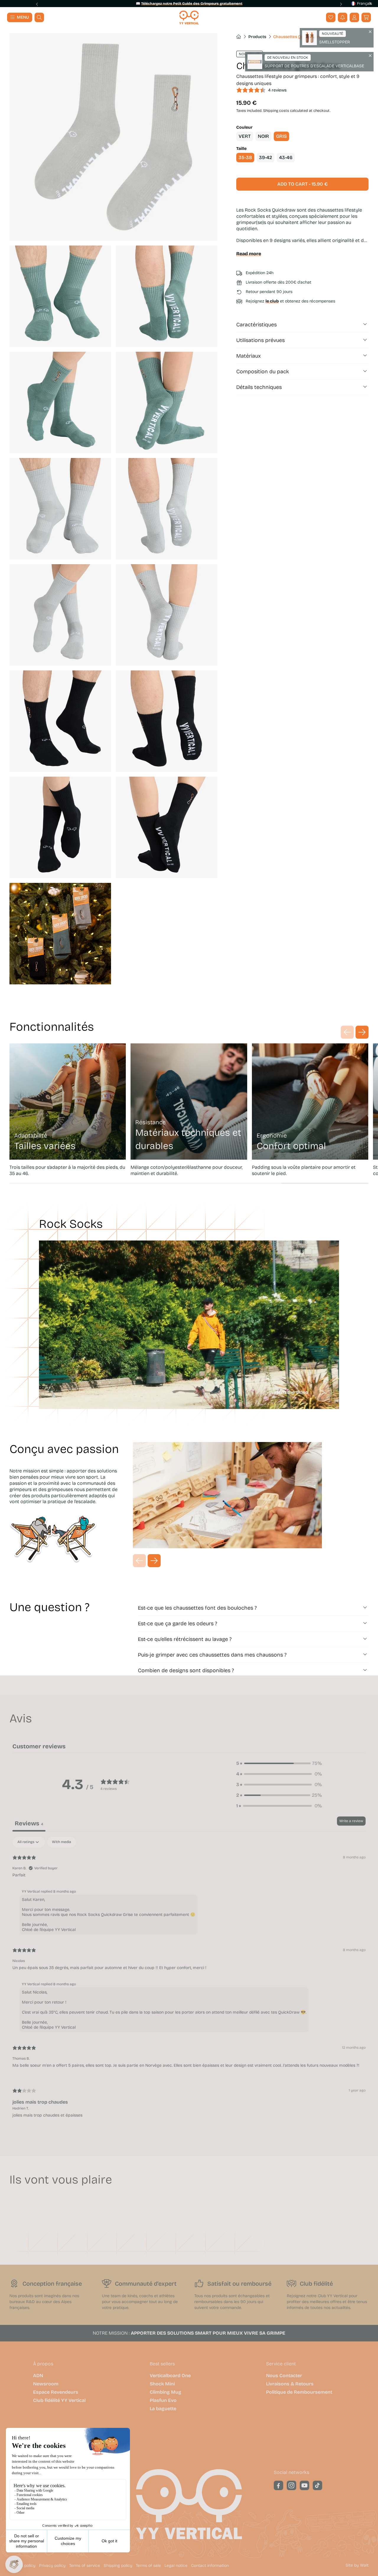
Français (364, 4)
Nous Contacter (284, 2376)
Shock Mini (162, 2384)
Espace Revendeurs (56, 2392)
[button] (366, 17)
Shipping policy (118, 2566)
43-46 (286, 157)
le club (272, 301)
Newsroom (46, 2384)
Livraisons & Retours (290, 2384)
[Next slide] (341, 4)
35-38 (245, 157)
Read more (249, 254)
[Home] (189, 18)
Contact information (210, 2566)
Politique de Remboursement (299, 2392)
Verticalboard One (170, 2376)
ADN (38, 2376)
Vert (245, 136)
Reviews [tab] (29, 1823)
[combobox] (360, 4)
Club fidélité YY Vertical (59, 2400)
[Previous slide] (37, 4)
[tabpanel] (189, 1982)
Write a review (351, 1821)
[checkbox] (62, 1842)
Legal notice (176, 2566)
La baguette (163, 2409)
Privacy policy (52, 2566)
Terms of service (85, 2566)
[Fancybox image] (113, 137)
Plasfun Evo (163, 2400)
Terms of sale (148, 2566)
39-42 (265, 157)
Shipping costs (276, 111)
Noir (263, 136)
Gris (281, 136)
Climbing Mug (166, 2392)
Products (257, 37)
